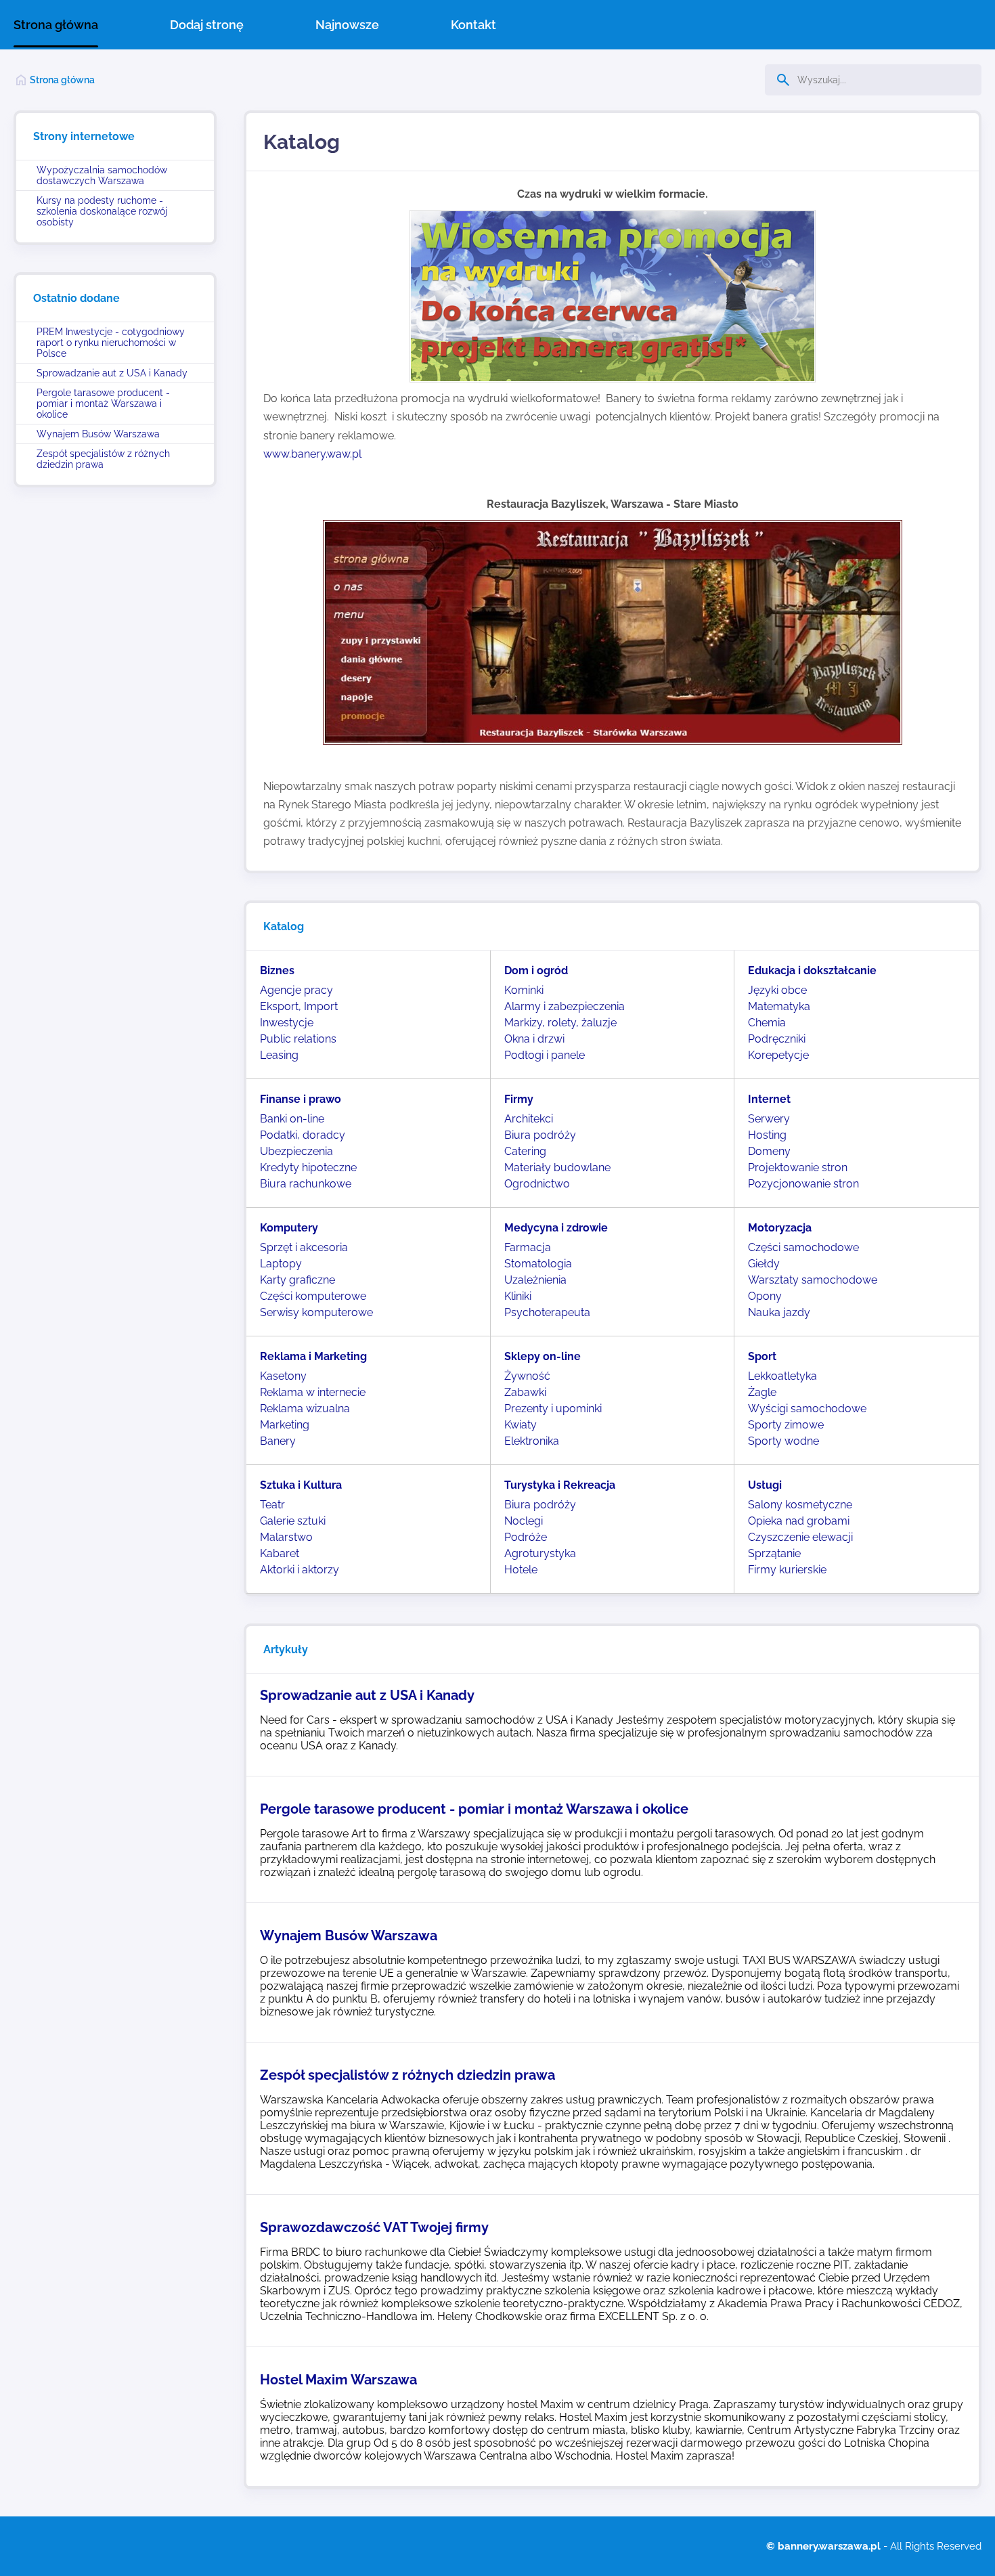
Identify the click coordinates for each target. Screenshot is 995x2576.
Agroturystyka (540, 1553)
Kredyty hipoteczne (308, 1167)
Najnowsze (347, 25)
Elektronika (532, 1441)
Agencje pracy (296, 990)
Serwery (769, 1119)
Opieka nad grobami (799, 1521)
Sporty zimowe (786, 1425)
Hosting (767, 1135)
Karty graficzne (297, 1280)
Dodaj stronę (207, 25)
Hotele (521, 1570)
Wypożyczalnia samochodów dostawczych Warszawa (102, 175)
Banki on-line (292, 1119)
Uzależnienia (535, 1280)
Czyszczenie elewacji (800, 1537)
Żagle (762, 1392)
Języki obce (777, 990)
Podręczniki (777, 1039)
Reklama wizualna (305, 1409)
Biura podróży (540, 1135)
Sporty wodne (783, 1441)
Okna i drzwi (534, 1039)
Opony (765, 1296)
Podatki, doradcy (303, 1135)
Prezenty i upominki (553, 1409)
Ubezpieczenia (296, 1151)
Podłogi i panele (545, 1055)
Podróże (526, 1537)
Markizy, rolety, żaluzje (560, 1023)
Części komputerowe (313, 1296)
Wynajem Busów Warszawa (98, 434)
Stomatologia (538, 1264)
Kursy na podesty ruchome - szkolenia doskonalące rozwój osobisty (102, 211)
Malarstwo (286, 1537)
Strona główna (56, 25)
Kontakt (473, 25)
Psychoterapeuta (547, 1312)
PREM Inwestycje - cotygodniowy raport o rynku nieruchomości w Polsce (111, 343)
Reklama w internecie (313, 1392)
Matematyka (779, 1006)
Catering (525, 1151)
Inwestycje (287, 1023)
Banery (278, 1441)
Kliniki (518, 1296)
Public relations (298, 1039)
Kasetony (283, 1376)
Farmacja (528, 1247)
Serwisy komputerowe (316, 1312)
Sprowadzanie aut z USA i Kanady (112, 373)
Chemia (767, 1023)
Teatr (272, 1505)
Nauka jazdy (779, 1312)
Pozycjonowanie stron (803, 1184)
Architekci (529, 1119)
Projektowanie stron (798, 1167)
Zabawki (525, 1392)
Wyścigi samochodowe (807, 1409)
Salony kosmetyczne (800, 1505)
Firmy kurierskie (787, 1570)
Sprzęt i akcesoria (304, 1247)
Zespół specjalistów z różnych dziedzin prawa (103, 459)
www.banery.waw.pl (314, 454)
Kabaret (280, 1553)
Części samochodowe (803, 1247)
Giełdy (764, 1264)
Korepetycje (778, 1055)
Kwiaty (521, 1425)
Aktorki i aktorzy (300, 1570)
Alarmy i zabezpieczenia (565, 1006)
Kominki (524, 990)
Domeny (769, 1151)
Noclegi (524, 1521)
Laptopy (281, 1264)
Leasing (279, 1055)
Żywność (527, 1376)
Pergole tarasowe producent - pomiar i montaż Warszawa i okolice (103, 403)
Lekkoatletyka (782, 1376)
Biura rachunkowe (306, 1184)
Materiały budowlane (557, 1167)
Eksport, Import (299, 1006)
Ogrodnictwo (537, 1184)
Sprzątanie (774, 1553)
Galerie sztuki (293, 1521)
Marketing (285, 1425)
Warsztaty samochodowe (813, 1280)
